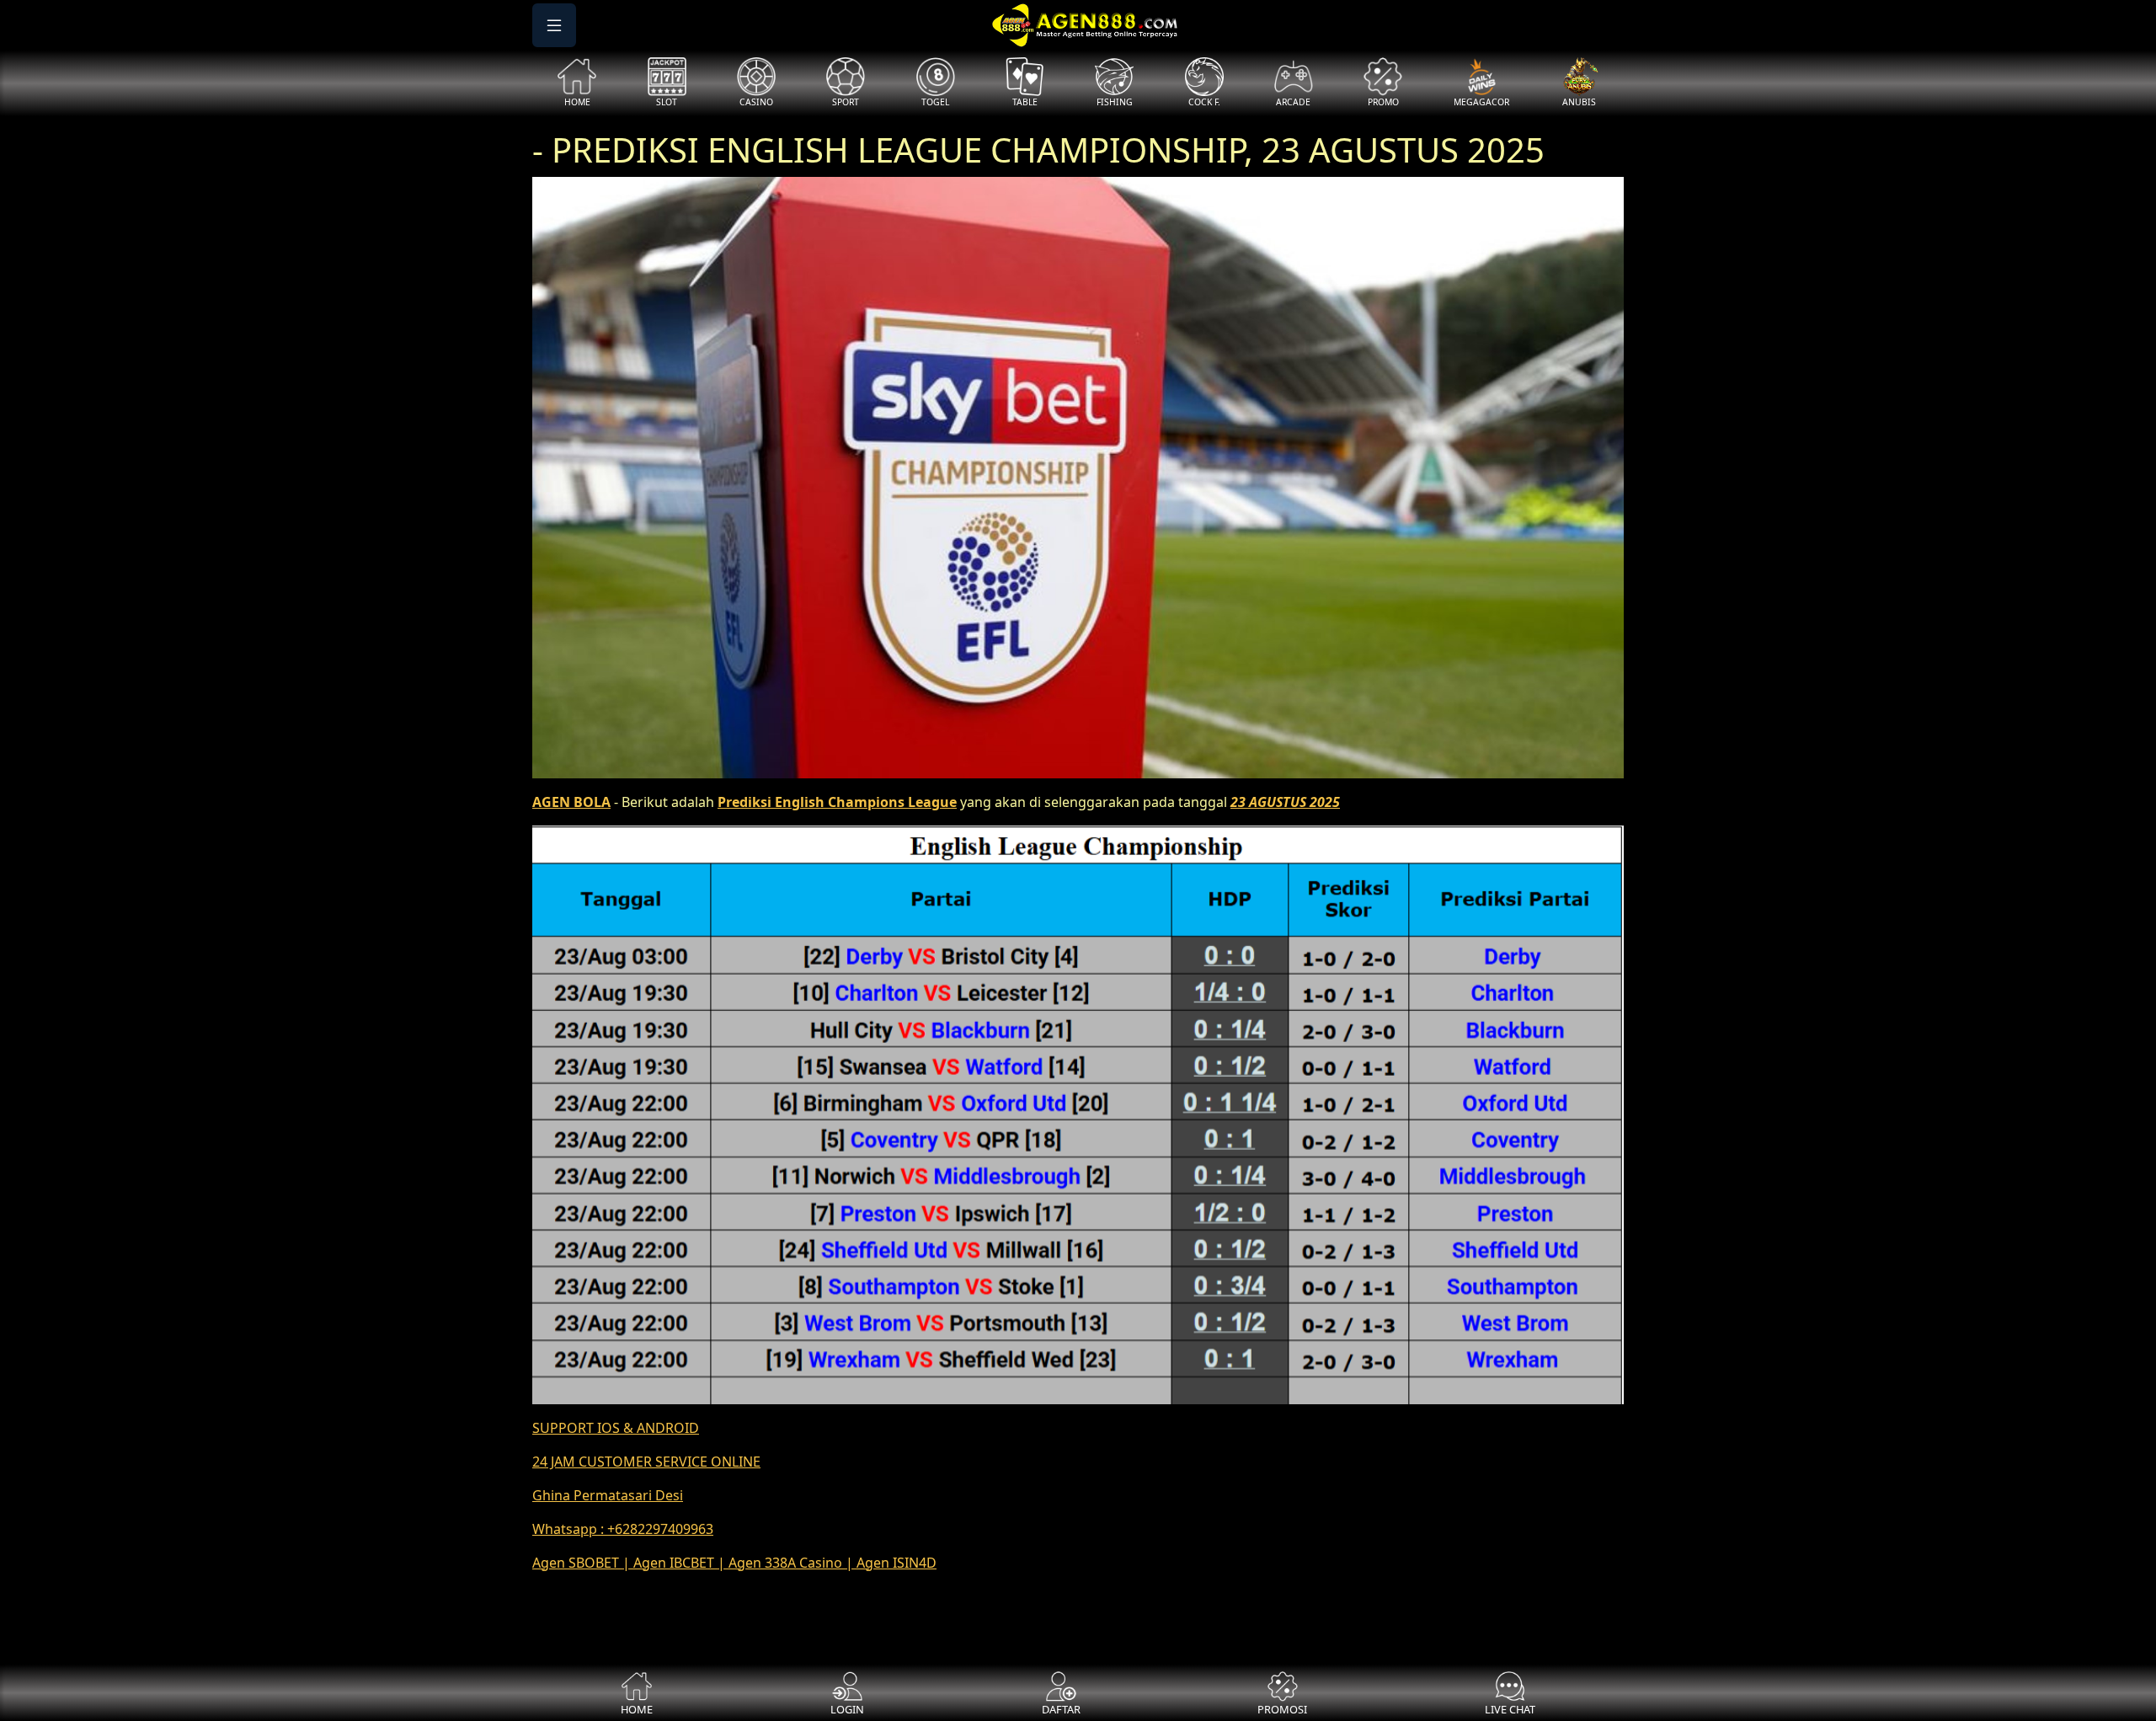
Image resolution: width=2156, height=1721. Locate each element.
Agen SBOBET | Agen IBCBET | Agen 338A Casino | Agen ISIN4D (734, 1563)
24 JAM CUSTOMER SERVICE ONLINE (646, 1462)
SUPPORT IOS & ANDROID (616, 1428)
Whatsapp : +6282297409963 (623, 1529)
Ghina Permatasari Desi (608, 1495)
